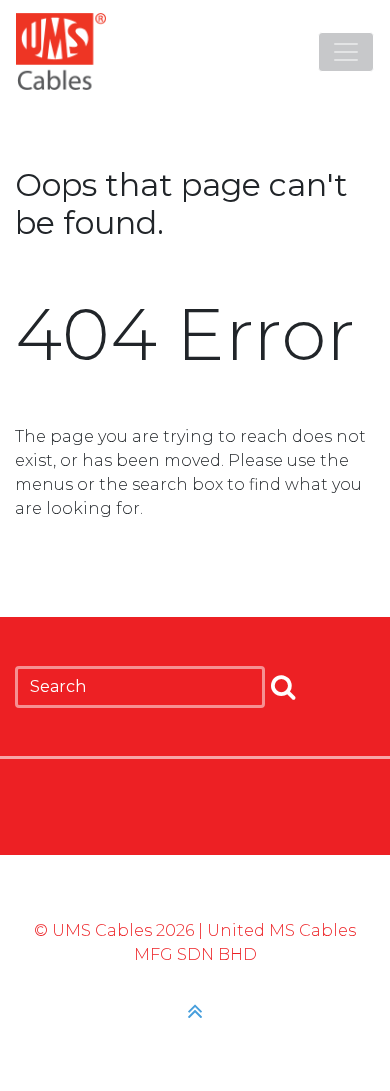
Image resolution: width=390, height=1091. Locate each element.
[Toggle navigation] (346, 52)
